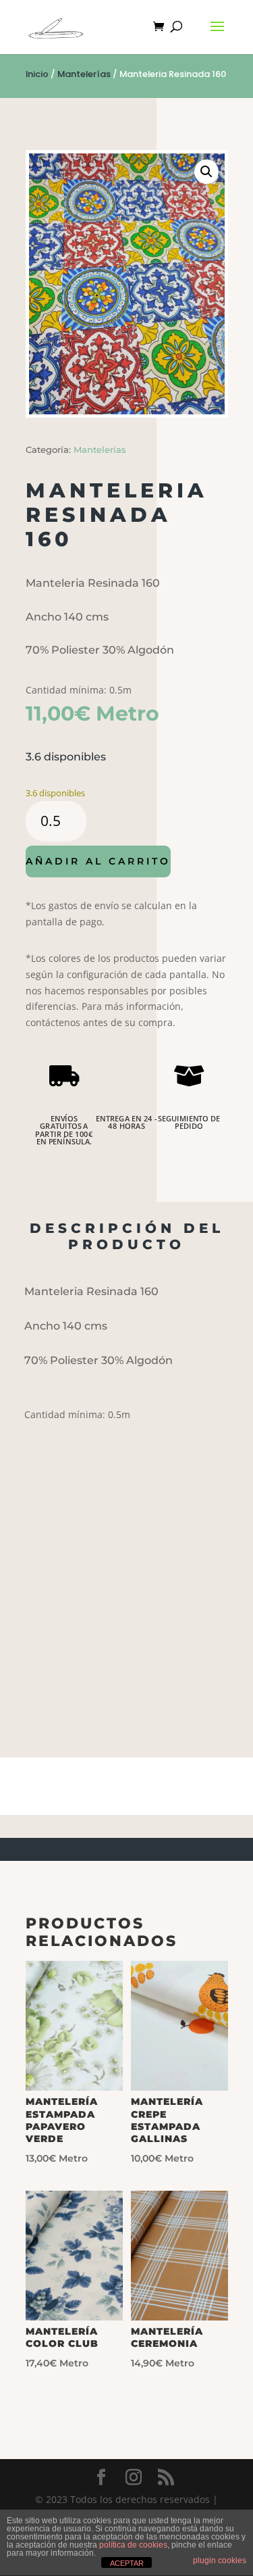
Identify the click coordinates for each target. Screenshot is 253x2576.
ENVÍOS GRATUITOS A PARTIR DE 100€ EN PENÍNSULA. (64, 1130)
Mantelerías (84, 74)
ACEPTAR (127, 2563)
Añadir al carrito (98, 861)
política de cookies (133, 2545)
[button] (206, 172)
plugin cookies (220, 2560)
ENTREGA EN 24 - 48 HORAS (126, 1123)
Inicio (37, 74)
